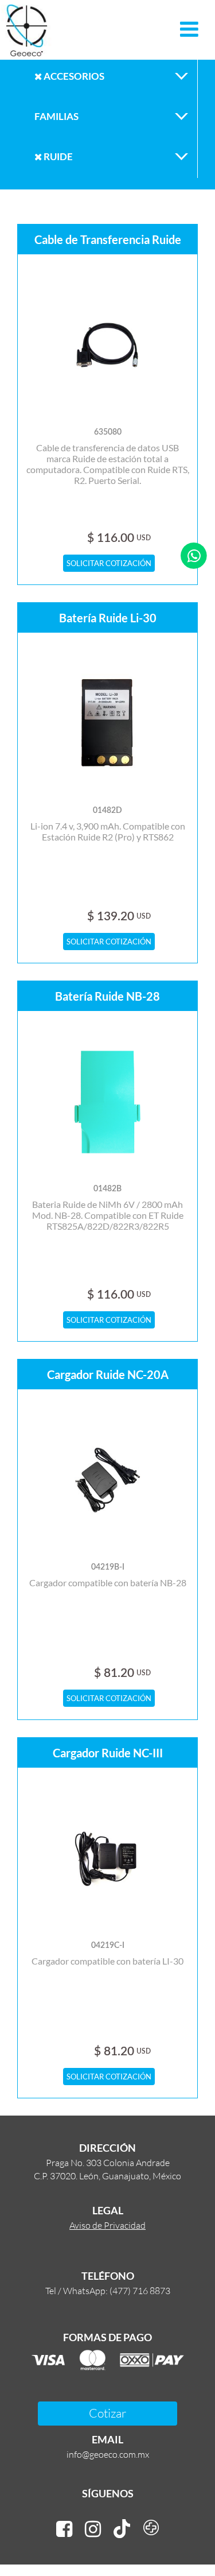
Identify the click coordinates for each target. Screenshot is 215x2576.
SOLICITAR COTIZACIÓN (109, 563)
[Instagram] (93, 2529)
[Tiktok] (122, 2529)
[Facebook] (64, 2529)
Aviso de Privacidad (107, 2225)
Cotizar (107, 2413)
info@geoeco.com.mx (108, 2454)
